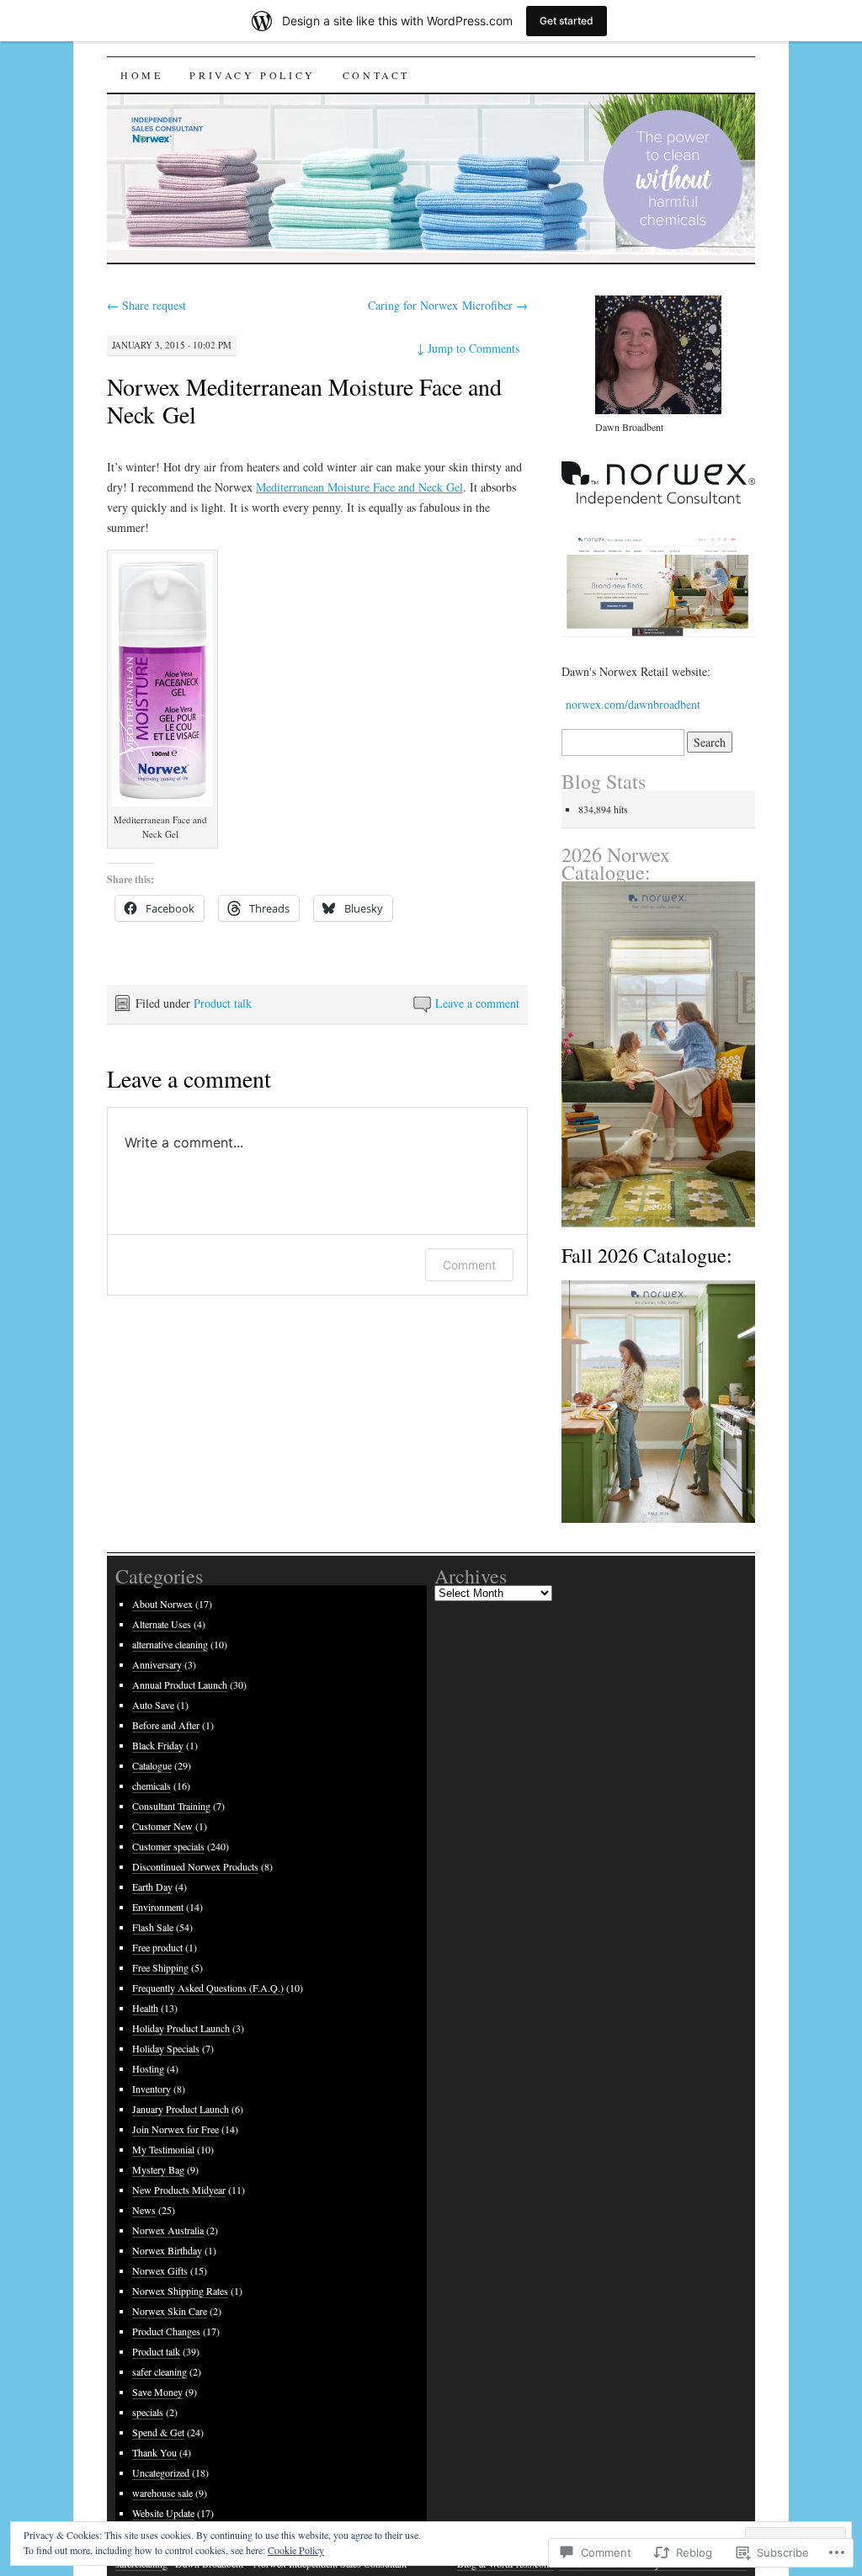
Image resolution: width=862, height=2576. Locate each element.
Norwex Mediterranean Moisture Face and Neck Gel (304, 400)
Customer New (162, 1826)
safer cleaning (160, 2371)
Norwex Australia (168, 2230)
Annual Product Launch (180, 1685)
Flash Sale (153, 1927)
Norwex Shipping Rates (180, 2291)
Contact (376, 75)
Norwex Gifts (160, 2270)
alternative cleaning (170, 1644)
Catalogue (152, 1765)
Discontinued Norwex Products (195, 1866)
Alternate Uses (162, 1624)
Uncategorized (161, 2472)
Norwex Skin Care (170, 2311)
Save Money (157, 2392)
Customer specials (168, 1846)
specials (148, 2412)
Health (145, 2008)
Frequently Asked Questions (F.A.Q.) (208, 1988)
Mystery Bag (158, 2169)
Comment (469, 1265)
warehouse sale (162, 2493)
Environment (158, 1907)
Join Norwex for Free (176, 2129)
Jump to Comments (468, 348)
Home (141, 75)
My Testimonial (163, 2149)
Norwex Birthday (167, 2250)
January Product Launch (181, 2109)
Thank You (154, 2452)
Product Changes (166, 2331)
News (144, 2210)
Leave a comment (477, 1003)
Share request (146, 305)
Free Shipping (160, 1967)
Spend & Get (158, 2432)
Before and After (166, 1725)
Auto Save (153, 1705)
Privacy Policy (252, 75)
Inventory (152, 2089)
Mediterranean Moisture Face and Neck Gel (359, 487)
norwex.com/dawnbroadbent (631, 704)
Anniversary (157, 1664)
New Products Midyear (179, 2190)
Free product (157, 1947)
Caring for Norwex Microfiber (448, 305)
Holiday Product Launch (181, 2028)
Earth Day (152, 1887)
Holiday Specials (166, 2048)
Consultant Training (171, 1806)
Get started (567, 21)
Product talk (223, 1003)
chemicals (152, 1786)
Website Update (163, 2513)
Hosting (148, 2068)
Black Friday (158, 1745)
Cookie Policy (296, 2550)
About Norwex (162, 1604)
